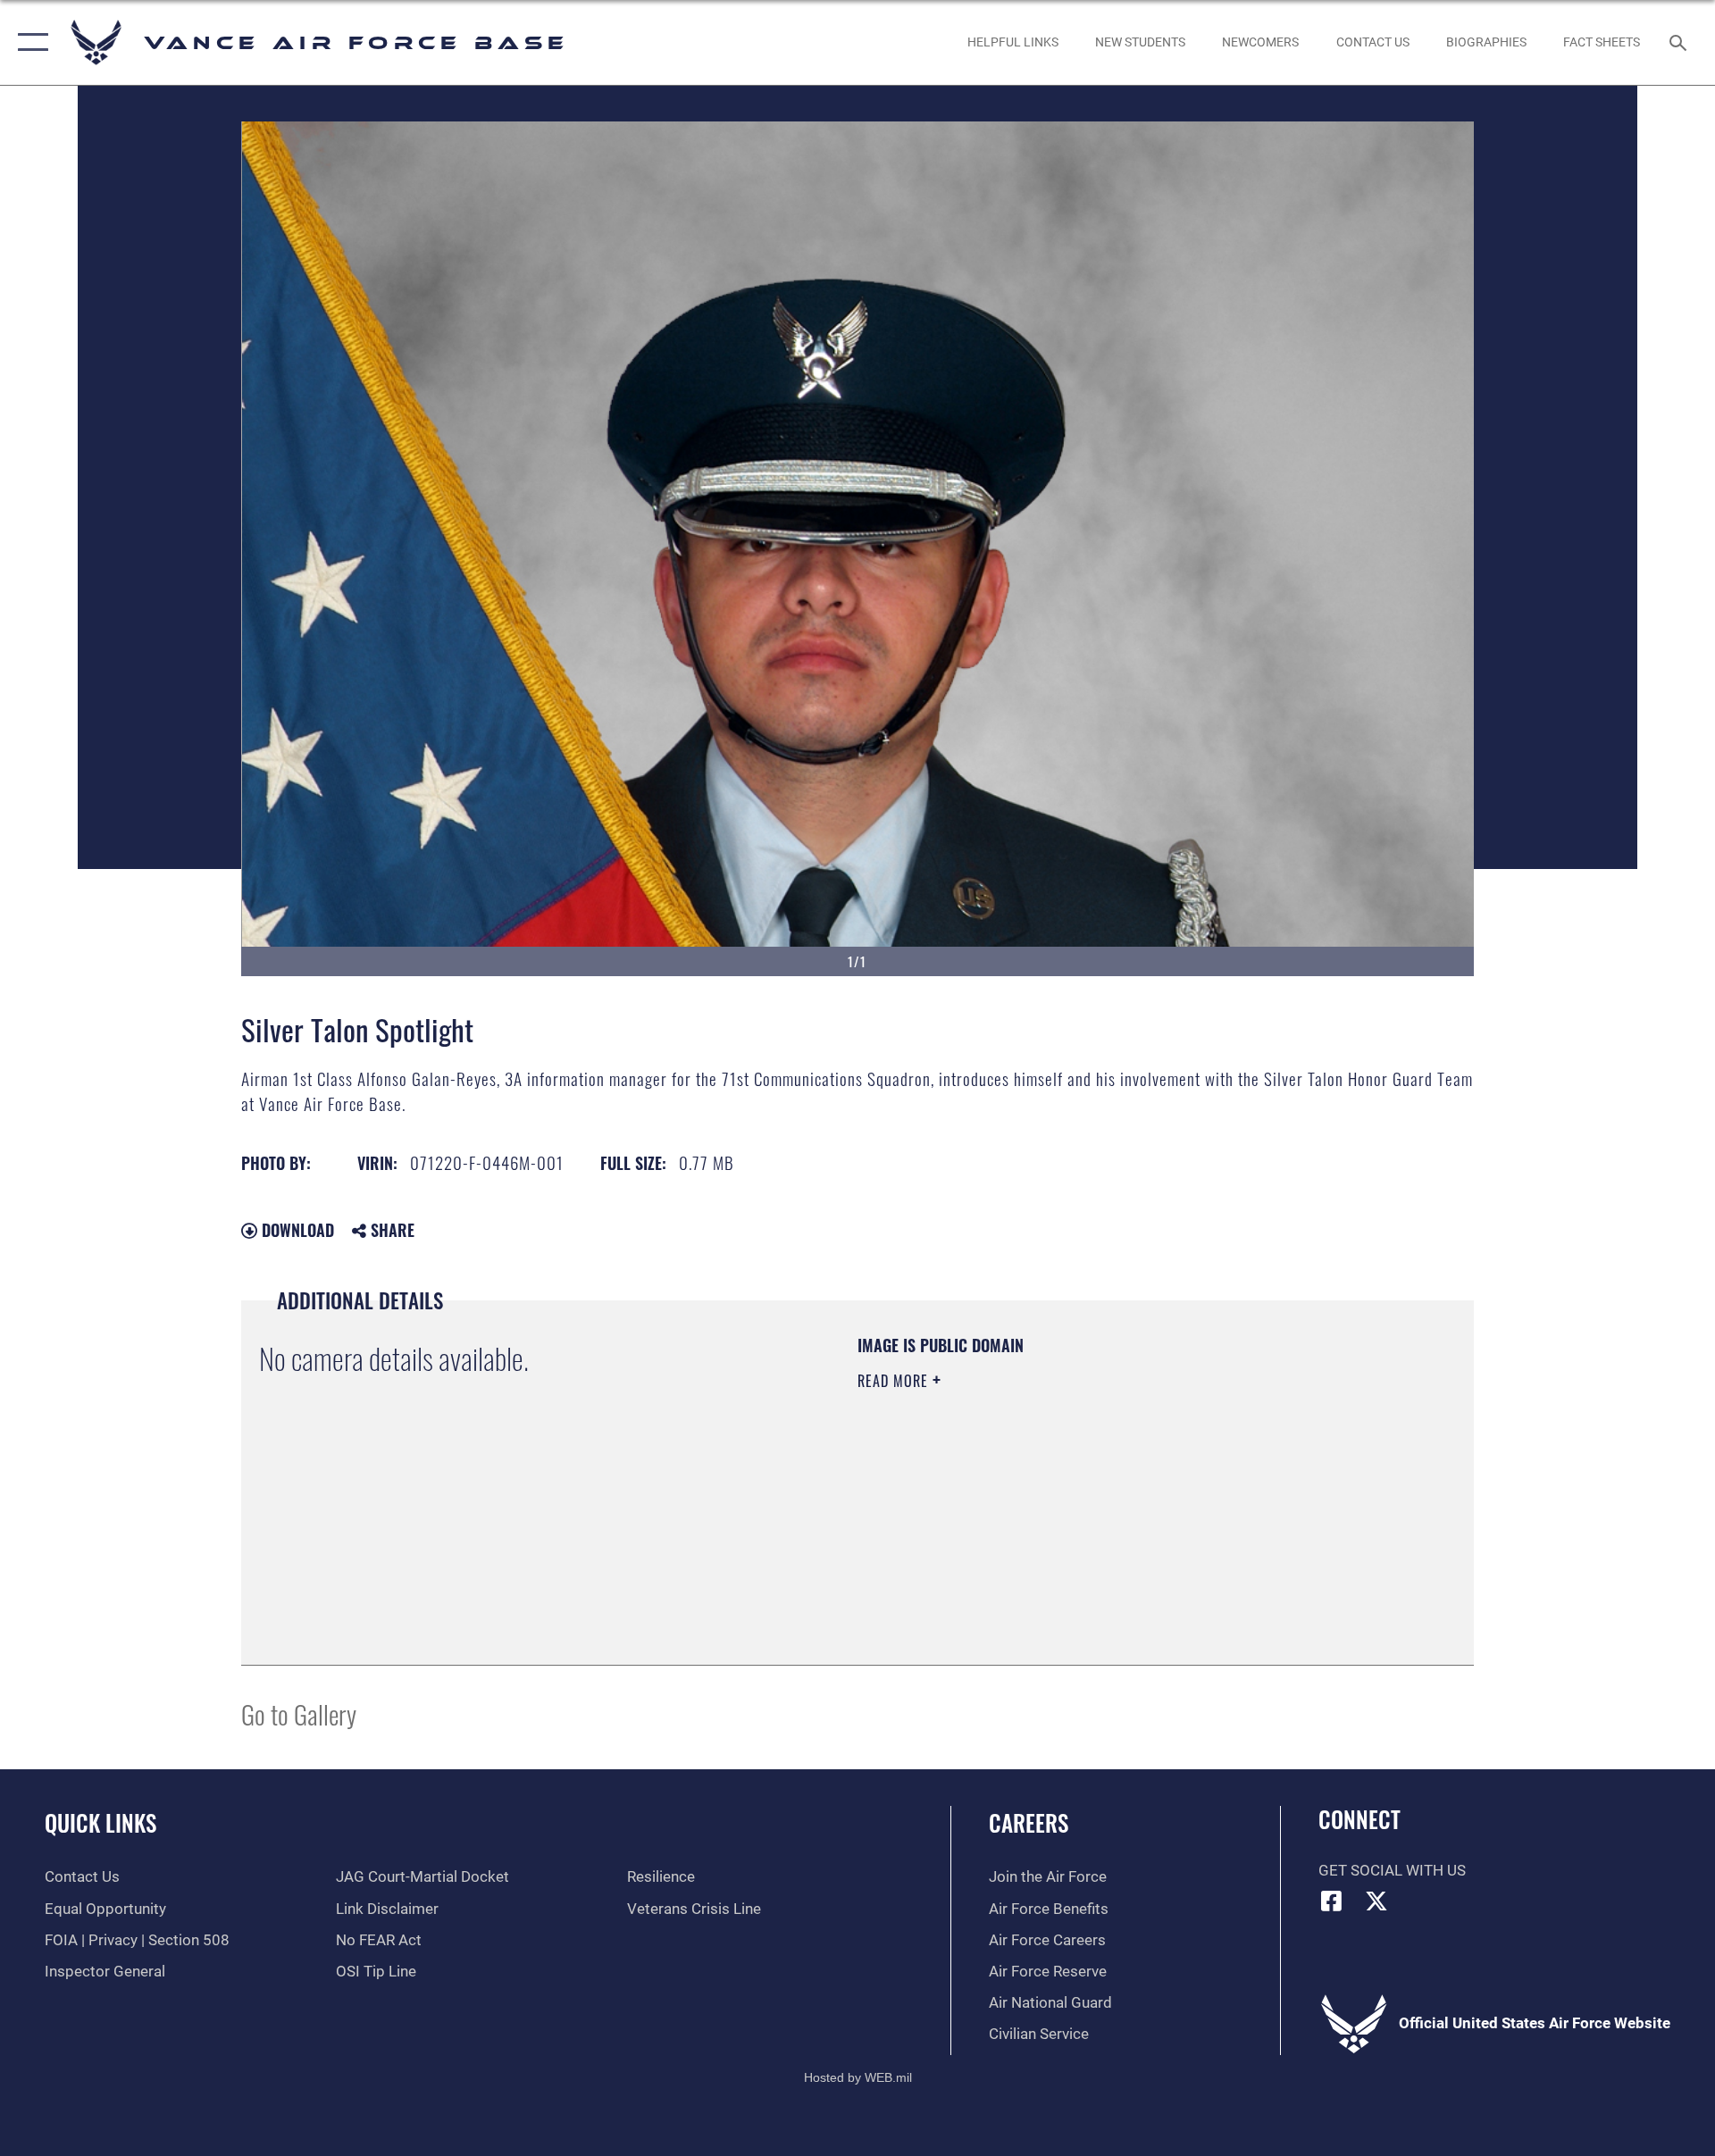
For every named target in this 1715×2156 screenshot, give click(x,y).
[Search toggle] (1680, 42)
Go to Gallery (299, 1713)
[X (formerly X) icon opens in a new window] (1376, 1901)
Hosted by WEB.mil (858, 2077)
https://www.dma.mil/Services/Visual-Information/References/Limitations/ (1067, 1494)
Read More (895, 1381)
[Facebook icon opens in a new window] (1332, 1901)
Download (296, 1230)
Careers (1029, 1822)
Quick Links (100, 1822)
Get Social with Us (1392, 1871)
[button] (29, 42)
